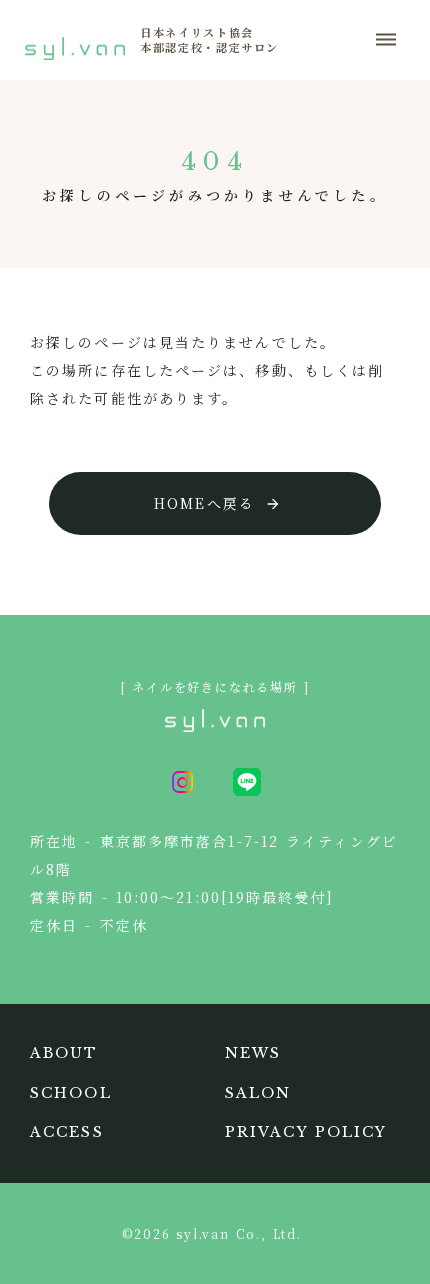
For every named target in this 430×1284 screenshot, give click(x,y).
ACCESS (67, 1132)
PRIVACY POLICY (306, 1132)
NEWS (253, 1053)
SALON (258, 1093)
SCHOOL (71, 1093)
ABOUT (64, 1053)
